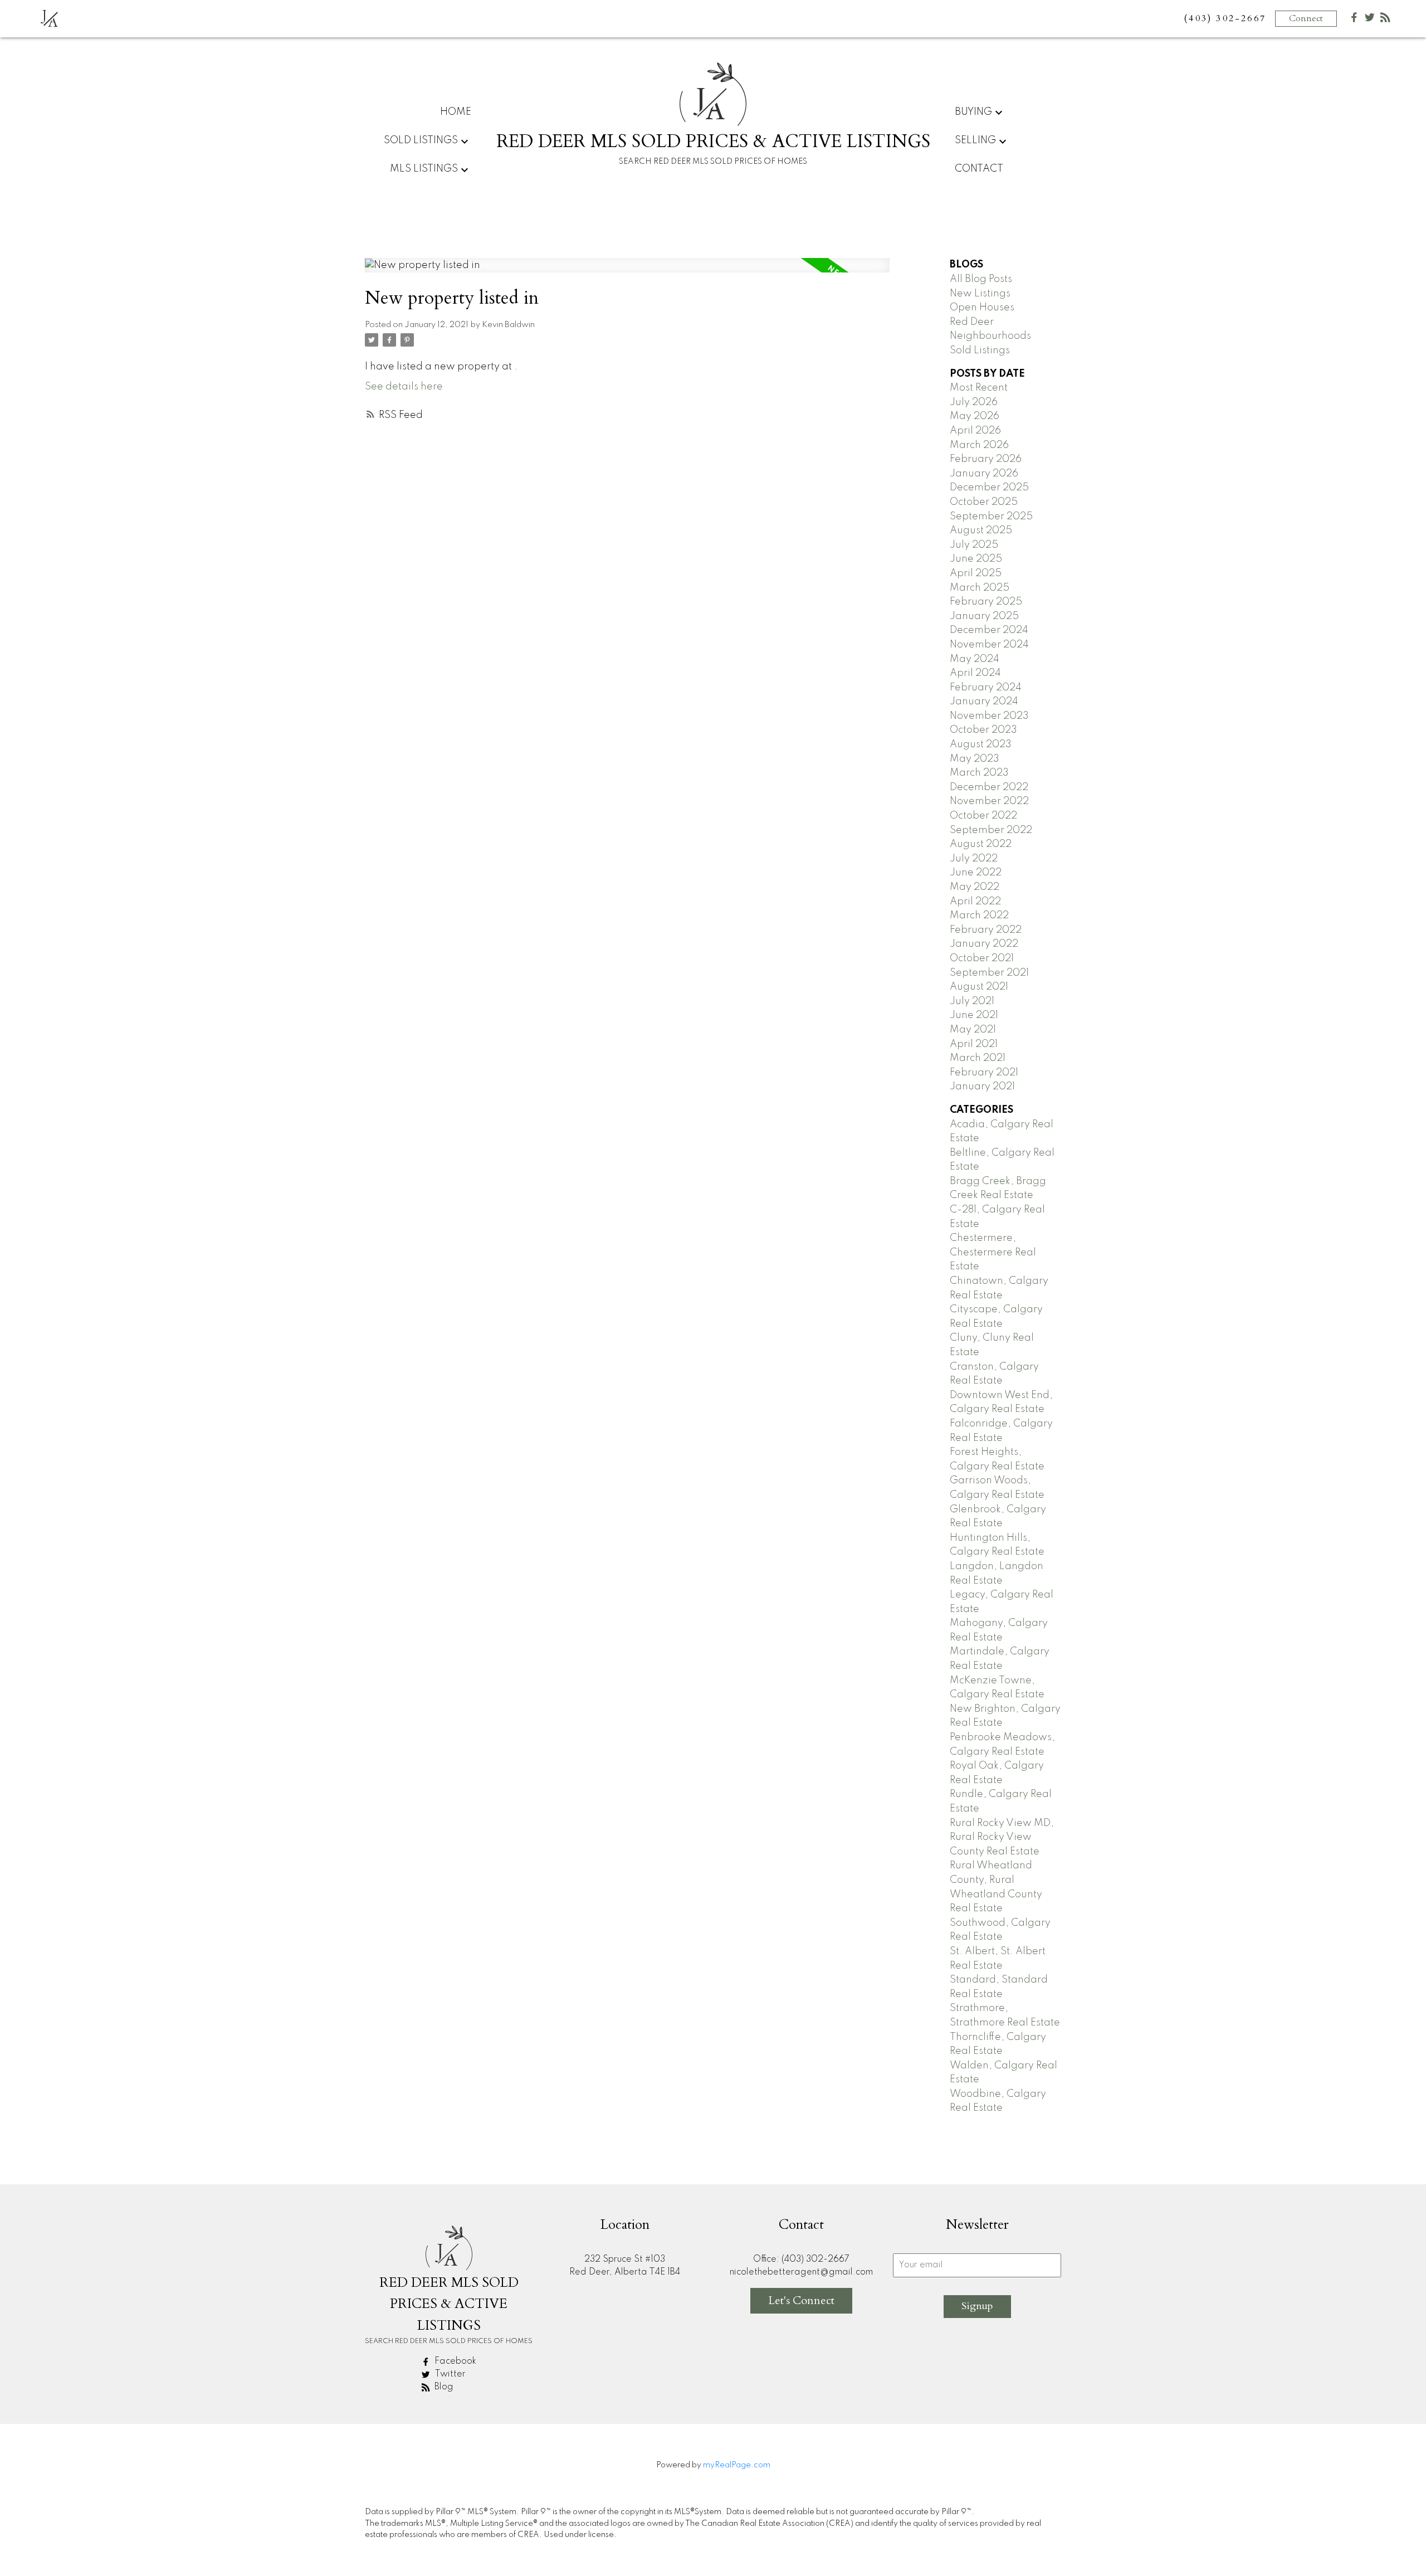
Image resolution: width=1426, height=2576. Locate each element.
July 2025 (974, 545)
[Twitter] (1370, 20)
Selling (975, 140)
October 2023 (983, 730)
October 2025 (984, 502)
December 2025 (989, 488)
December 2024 (989, 630)
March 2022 (979, 916)
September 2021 (989, 973)
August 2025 (981, 530)
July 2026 (974, 402)
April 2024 (975, 673)
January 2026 (984, 474)
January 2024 (984, 702)
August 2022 (981, 844)
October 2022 (983, 816)
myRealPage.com (737, 2465)
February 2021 (984, 1073)
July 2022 (974, 859)
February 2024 (986, 688)
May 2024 (975, 659)
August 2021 (979, 987)
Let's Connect (801, 2300)
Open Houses (982, 308)
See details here (404, 387)
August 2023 (981, 744)
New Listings (980, 294)
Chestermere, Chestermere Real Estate (993, 1252)
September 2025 (991, 517)
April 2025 (976, 573)
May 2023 (975, 759)
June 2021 (974, 1015)
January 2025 (984, 616)
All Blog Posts (981, 279)
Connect (1306, 18)
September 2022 (991, 830)
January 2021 (982, 1087)
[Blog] (1385, 20)
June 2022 (976, 873)
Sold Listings (980, 350)
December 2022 (989, 787)
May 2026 (975, 416)
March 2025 (980, 588)
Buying (973, 112)
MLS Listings (424, 169)
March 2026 (979, 445)
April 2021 (974, 1044)
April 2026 (975, 431)
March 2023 (979, 773)
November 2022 (989, 801)
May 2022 (975, 887)
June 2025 (976, 559)
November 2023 (989, 716)
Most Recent (979, 388)
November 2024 (989, 645)
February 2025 (986, 602)
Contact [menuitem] (979, 169)
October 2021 (982, 958)
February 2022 (986, 930)
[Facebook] (1354, 20)
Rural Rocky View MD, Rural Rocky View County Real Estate (1002, 1837)
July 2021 (972, 1001)
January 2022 (984, 944)
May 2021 (973, 1030)
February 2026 (986, 459)
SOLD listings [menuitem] (421, 140)
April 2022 (975, 902)
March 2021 (978, 1058)
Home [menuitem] (456, 112)
